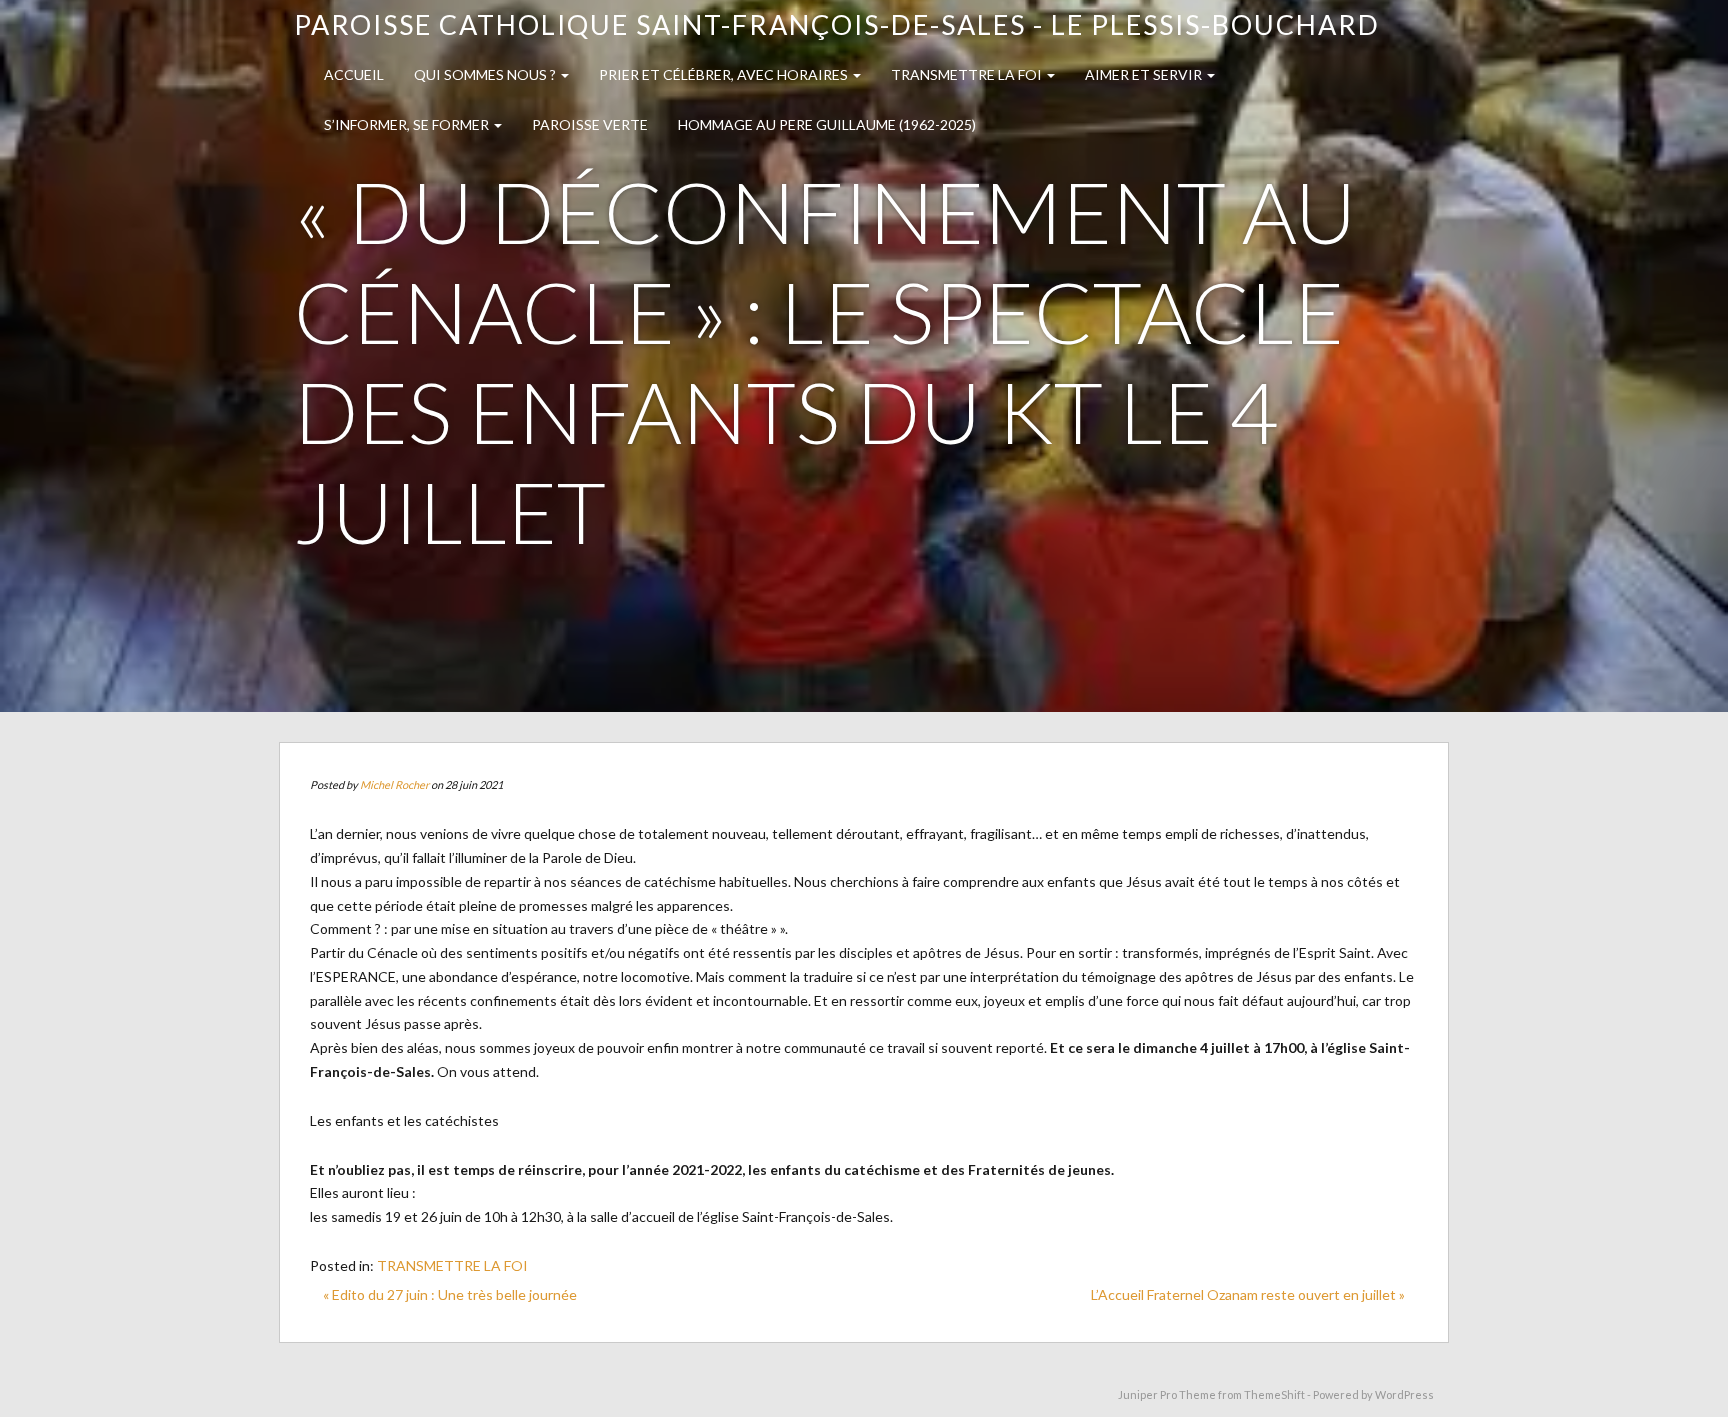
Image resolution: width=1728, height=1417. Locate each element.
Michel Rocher (394, 784)
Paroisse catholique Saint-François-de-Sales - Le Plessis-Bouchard (837, 24)
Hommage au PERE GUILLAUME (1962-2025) (827, 124)
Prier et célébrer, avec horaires (725, 74)
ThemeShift (1274, 1394)
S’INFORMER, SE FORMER (408, 124)
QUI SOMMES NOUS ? (486, 74)
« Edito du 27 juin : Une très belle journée (450, 1294)
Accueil (354, 74)
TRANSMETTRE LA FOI (968, 74)
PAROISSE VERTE (590, 124)
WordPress (1404, 1394)
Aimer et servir (1145, 74)
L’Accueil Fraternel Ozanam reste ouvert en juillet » (1248, 1294)
